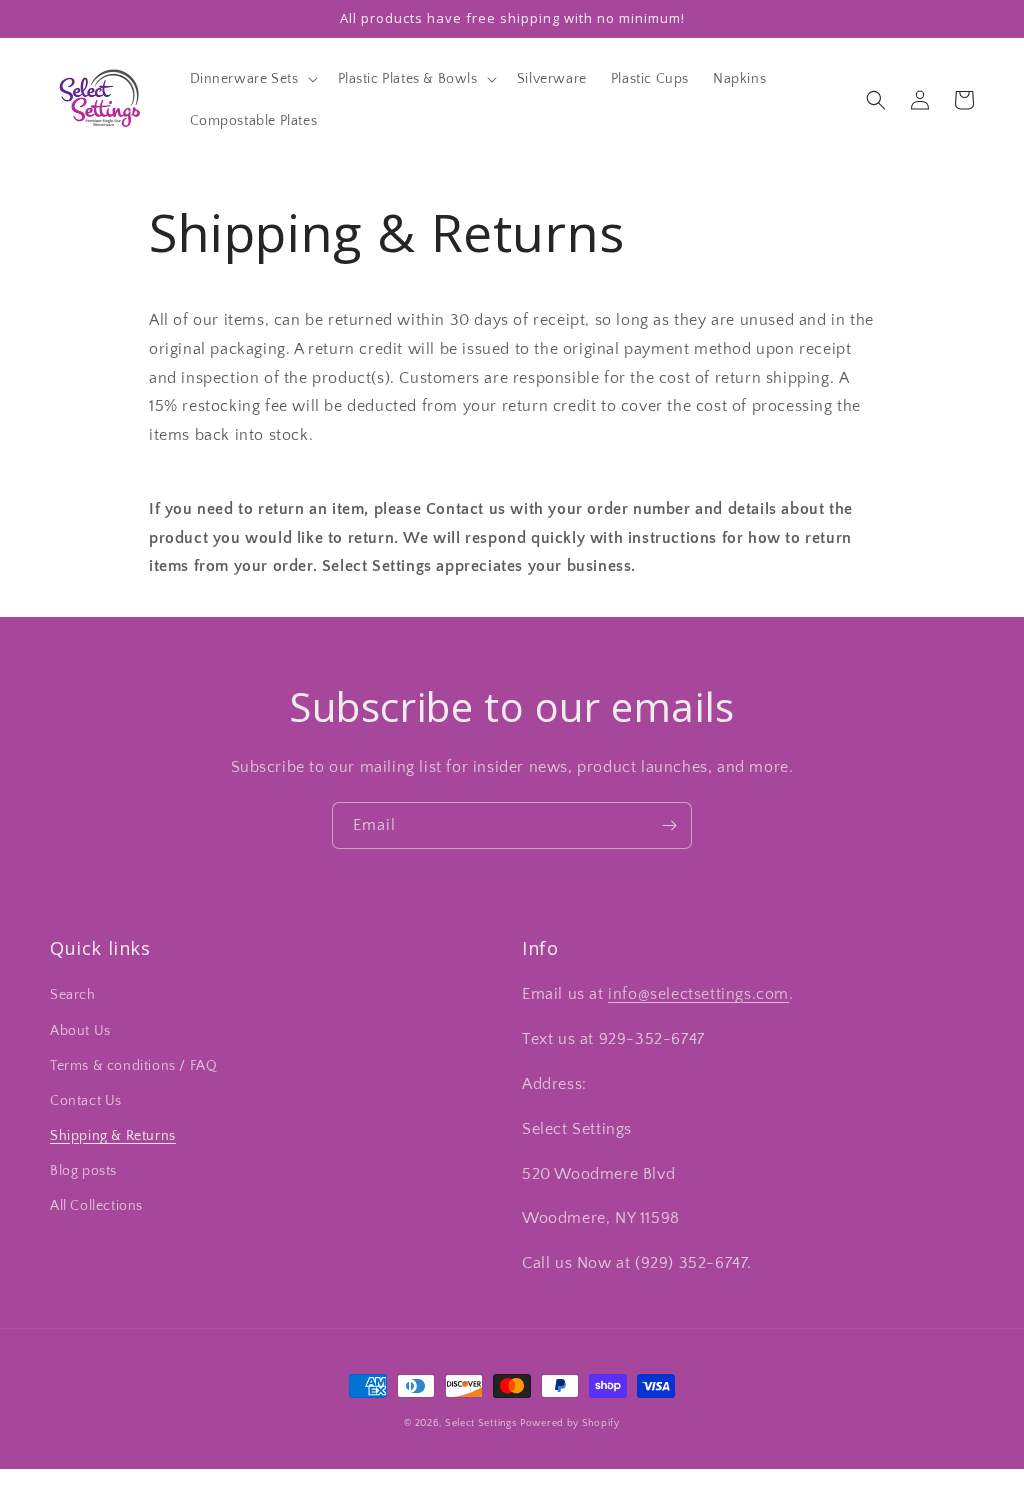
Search (73, 995)
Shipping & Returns (113, 1136)
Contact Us (86, 1101)
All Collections (96, 1206)
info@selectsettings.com (698, 994)
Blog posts (83, 1171)
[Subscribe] (669, 825)
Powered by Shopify (570, 1423)
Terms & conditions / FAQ (133, 1066)
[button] (252, 79)
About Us (80, 1031)
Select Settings (481, 1423)
